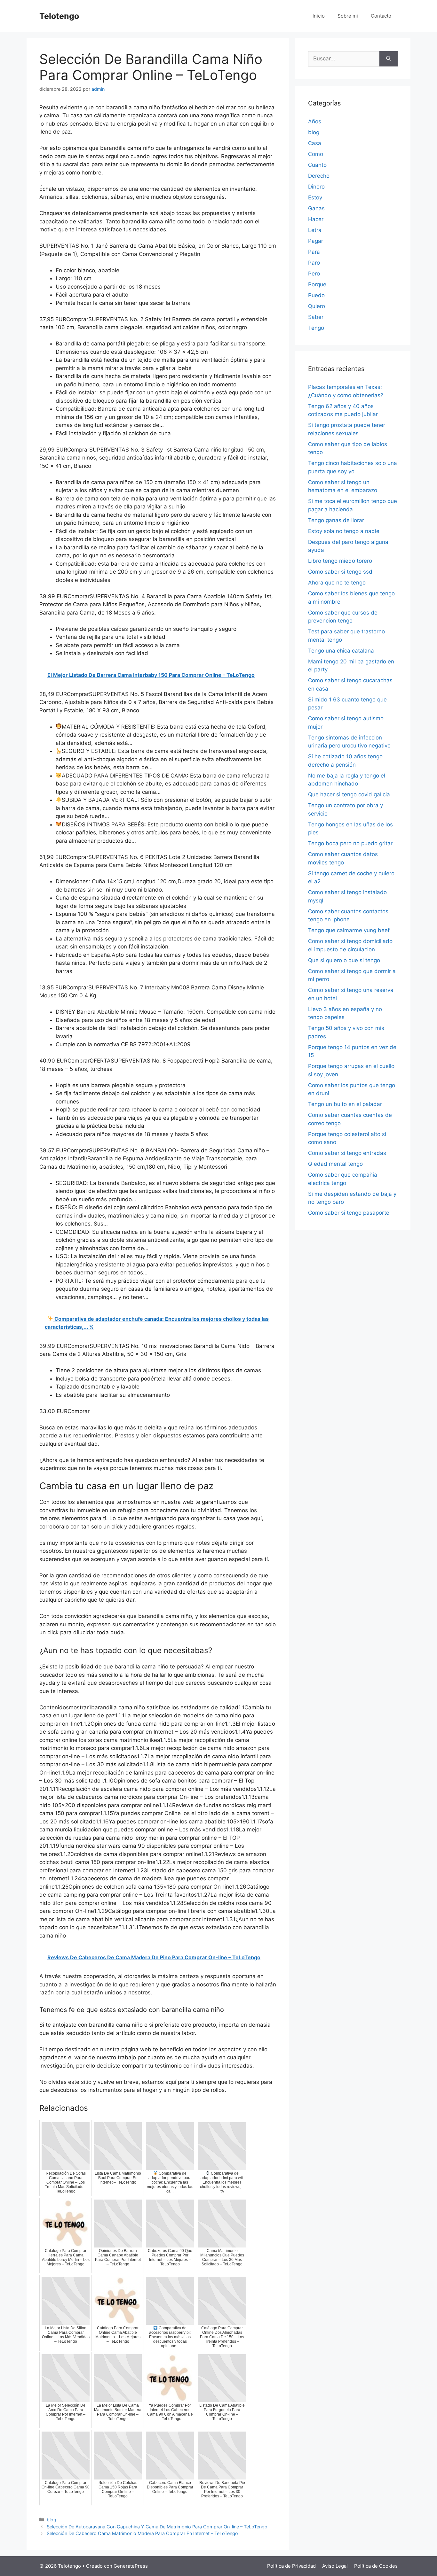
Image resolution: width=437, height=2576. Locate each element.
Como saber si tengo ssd (340, 572)
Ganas (316, 208)
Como (316, 154)
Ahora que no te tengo (337, 583)
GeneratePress (131, 2566)
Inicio (319, 16)
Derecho (319, 176)
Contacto (381, 16)
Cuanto (317, 165)
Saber (316, 317)
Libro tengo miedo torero (340, 561)
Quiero (317, 306)
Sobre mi (348, 16)
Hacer (316, 219)
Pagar (316, 241)
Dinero (316, 187)
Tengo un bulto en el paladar (345, 1104)
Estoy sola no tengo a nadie (344, 531)
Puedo (316, 295)
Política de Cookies (376, 2566)
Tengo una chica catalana (341, 651)
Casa (315, 143)
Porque (317, 284)
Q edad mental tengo (335, 1164)
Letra (315, 230)
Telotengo (59, 16)
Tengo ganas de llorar (336, 520)
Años (315, 121)
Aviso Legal (335, 2566)
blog (52, 2520)
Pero (314, 274)
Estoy (315, 197)
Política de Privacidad (291, 2566)
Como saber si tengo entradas (347, 1153)
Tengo (316, 328)
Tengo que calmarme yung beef (349, 930)
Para (314, 252)
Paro (314, 263)
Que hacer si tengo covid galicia (349, 794)
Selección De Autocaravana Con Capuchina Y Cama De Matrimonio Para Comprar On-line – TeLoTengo (157, 2527)
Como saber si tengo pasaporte (349, 1213)
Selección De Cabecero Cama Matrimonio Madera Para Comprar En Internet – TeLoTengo (142, 2533)
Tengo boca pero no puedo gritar (350, 843)
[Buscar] (389, 59)
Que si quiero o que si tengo (344, 960)
